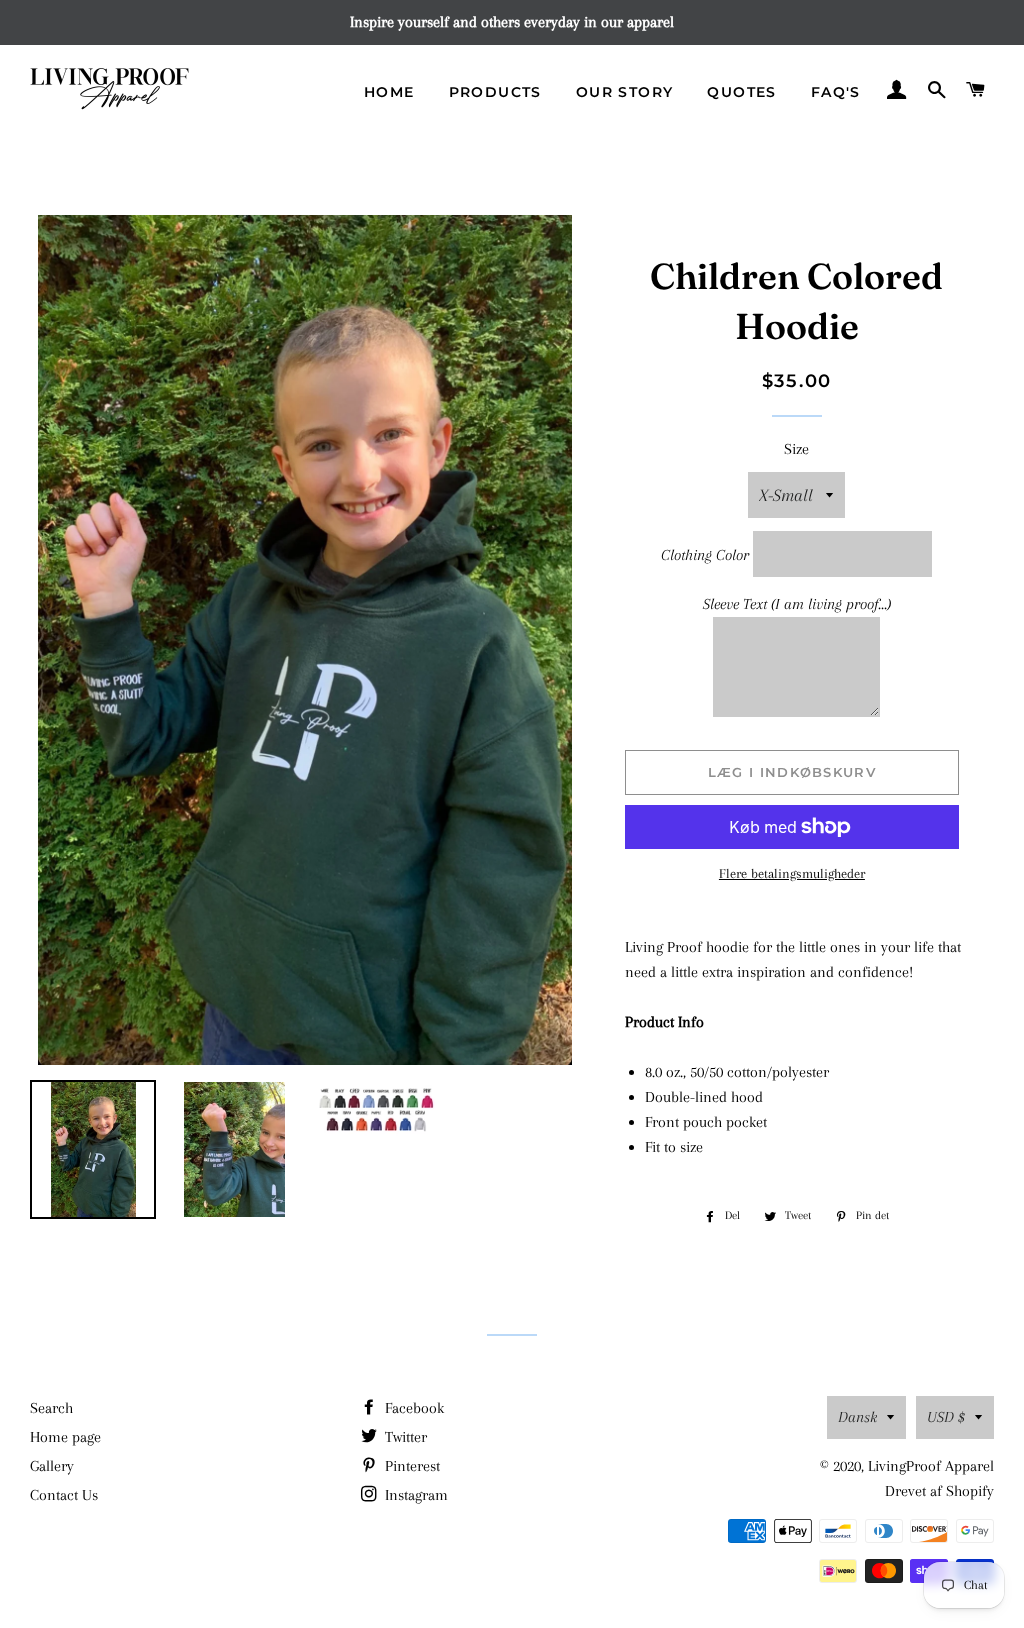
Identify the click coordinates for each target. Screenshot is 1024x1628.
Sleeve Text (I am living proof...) (797, 604)
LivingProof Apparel (931, 1466)
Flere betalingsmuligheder (792, 873)
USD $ (946, 1417)
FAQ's (836, 92)
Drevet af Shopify (939, 1491)
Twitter (404, 1437)
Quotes (741, 92)
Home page (65, 1437)
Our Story (625, 92)
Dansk (857, 1417)
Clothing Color (705, 555)
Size (796, 449)
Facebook (412, 1408)
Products (495, 92)
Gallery (52, 1466)
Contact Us (64, 1495)
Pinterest (410, 1466)
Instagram (414, 1495)
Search (51, 1408)
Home (389, 92)
